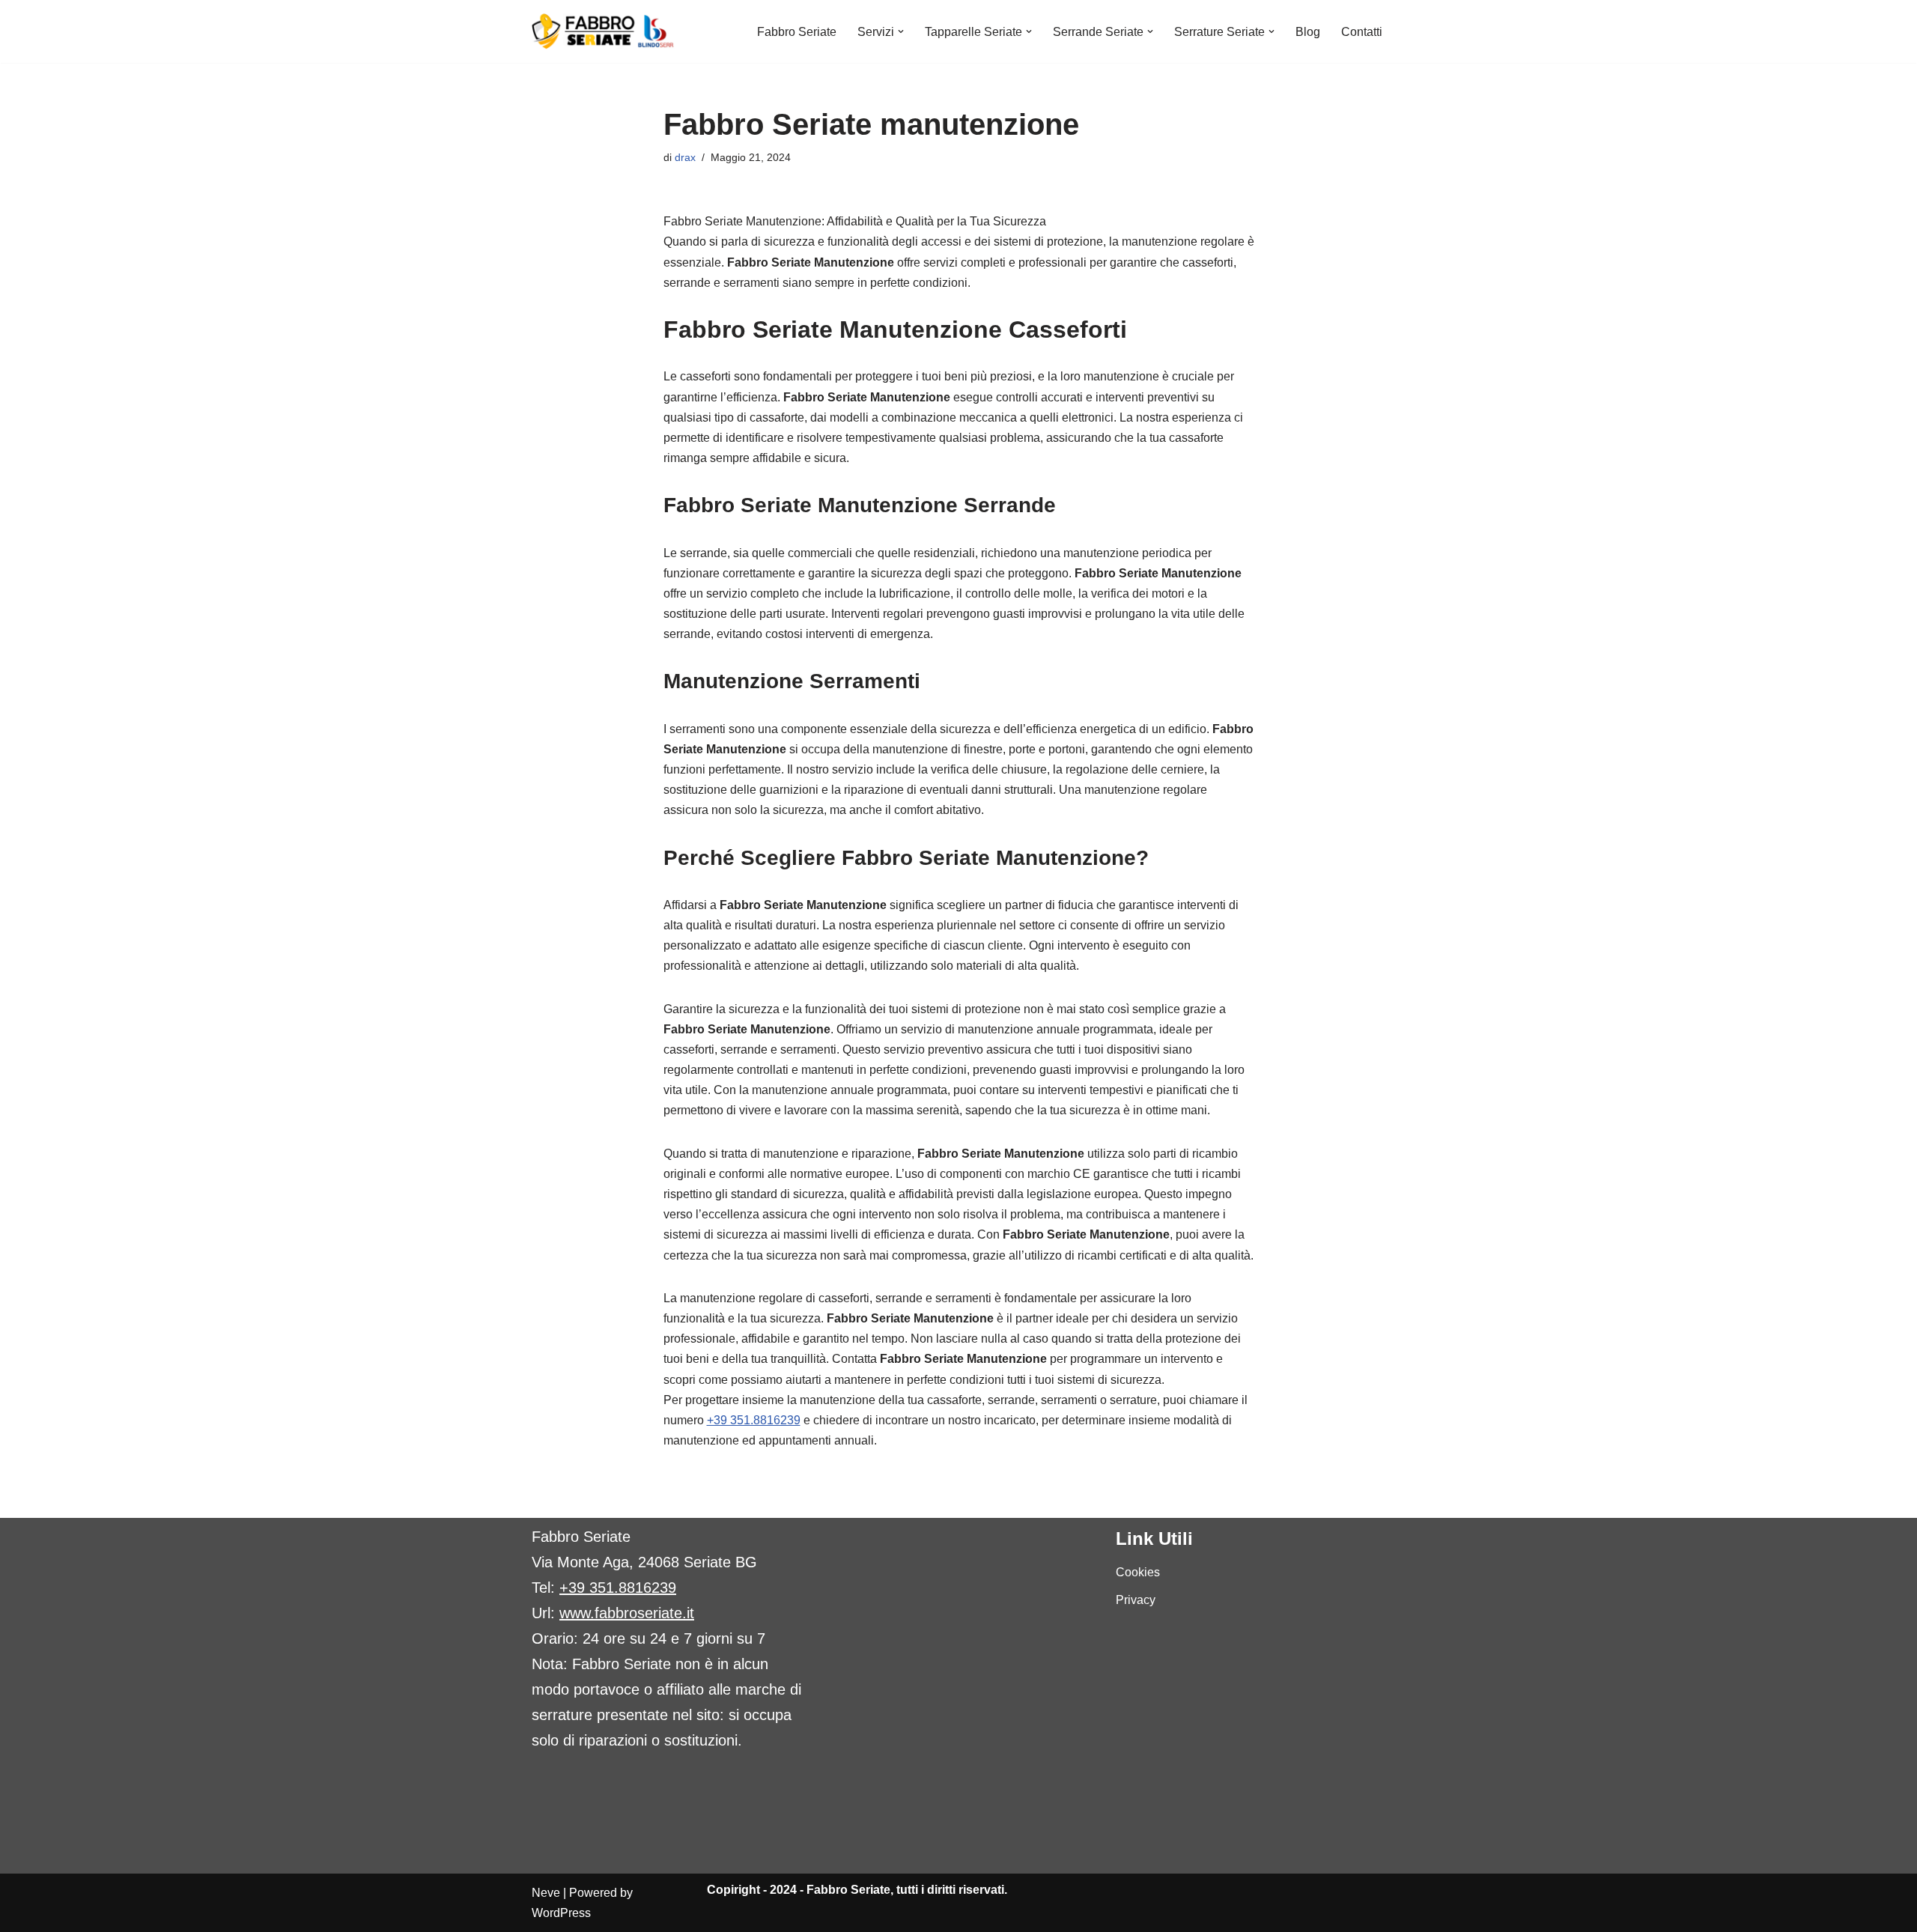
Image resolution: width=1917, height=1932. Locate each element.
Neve (546, 1893)
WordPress (561, 1913)
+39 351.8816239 (754, 1420)
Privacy (1136, 1600)
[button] (901, 31)
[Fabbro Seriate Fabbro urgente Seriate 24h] (603, 31)
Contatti (1362, 32)
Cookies (1138, 1572)
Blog (1308, 32)
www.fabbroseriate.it (627, 1613)
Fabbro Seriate (797, 32)
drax (685, 157)
